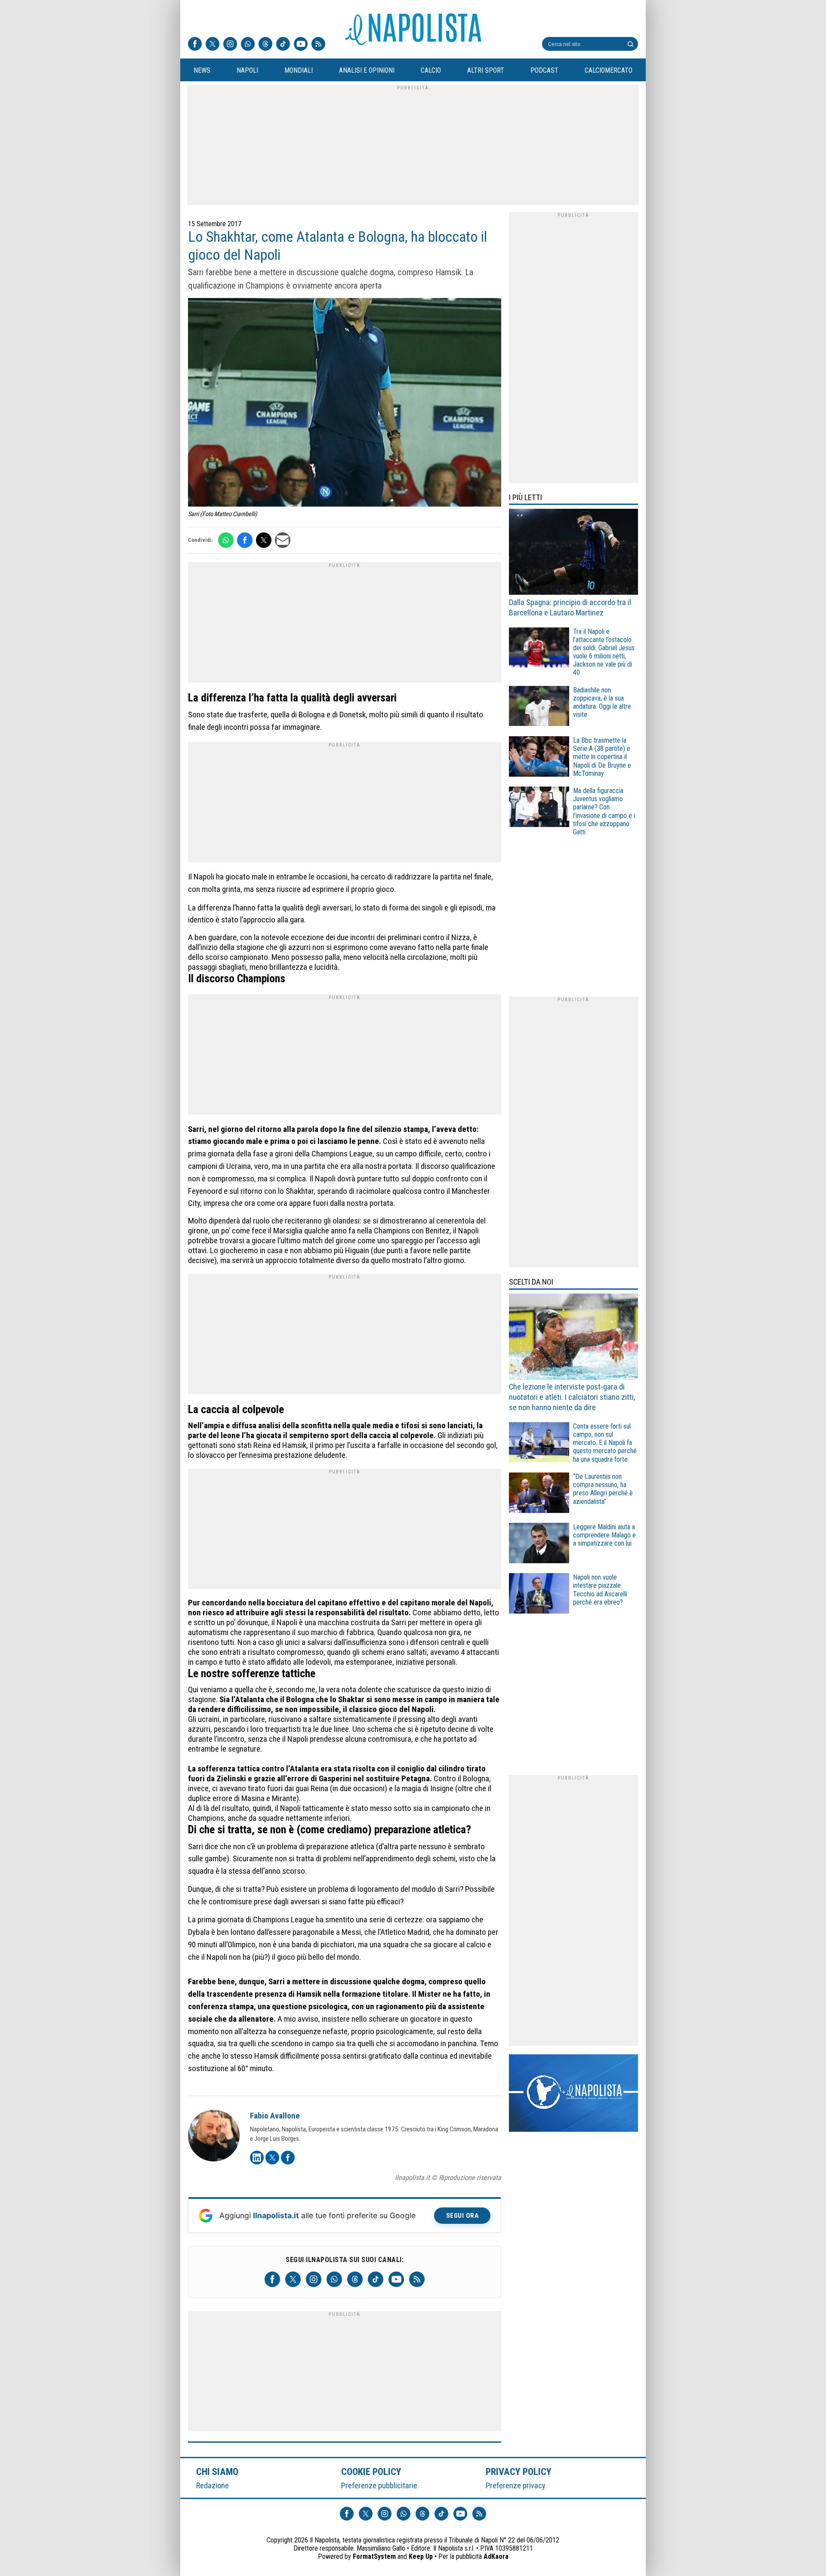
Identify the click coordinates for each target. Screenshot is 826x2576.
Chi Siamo (217, 2471)
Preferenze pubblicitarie (379, 2485)
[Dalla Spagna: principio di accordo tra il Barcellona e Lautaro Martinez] (573, 553)
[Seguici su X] (213, 45)
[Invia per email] (283, 540)
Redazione (213, 2485)
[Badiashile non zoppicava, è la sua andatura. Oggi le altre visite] (539, 707)
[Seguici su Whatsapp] (248, 45)
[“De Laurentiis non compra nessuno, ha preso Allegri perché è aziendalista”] (539, 1494)
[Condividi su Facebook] (245, 540)
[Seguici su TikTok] (283, 45)
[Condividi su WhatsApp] (226, 540)
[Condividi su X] (264, 540)
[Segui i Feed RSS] (318, 45)
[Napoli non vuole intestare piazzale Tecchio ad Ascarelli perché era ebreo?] (539, 1594)
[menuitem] (202, 71)
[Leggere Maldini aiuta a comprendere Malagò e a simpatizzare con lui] (539, 1544)
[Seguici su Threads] (265, 45)
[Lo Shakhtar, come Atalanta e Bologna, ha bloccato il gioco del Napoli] (345, 403)
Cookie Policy (371, 2471)
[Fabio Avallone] (214, 2137)
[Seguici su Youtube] (301, 45)
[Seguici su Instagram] (230, 45)
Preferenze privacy (516, 2485)
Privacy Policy (519, 2471)
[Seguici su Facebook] (195, 45)
